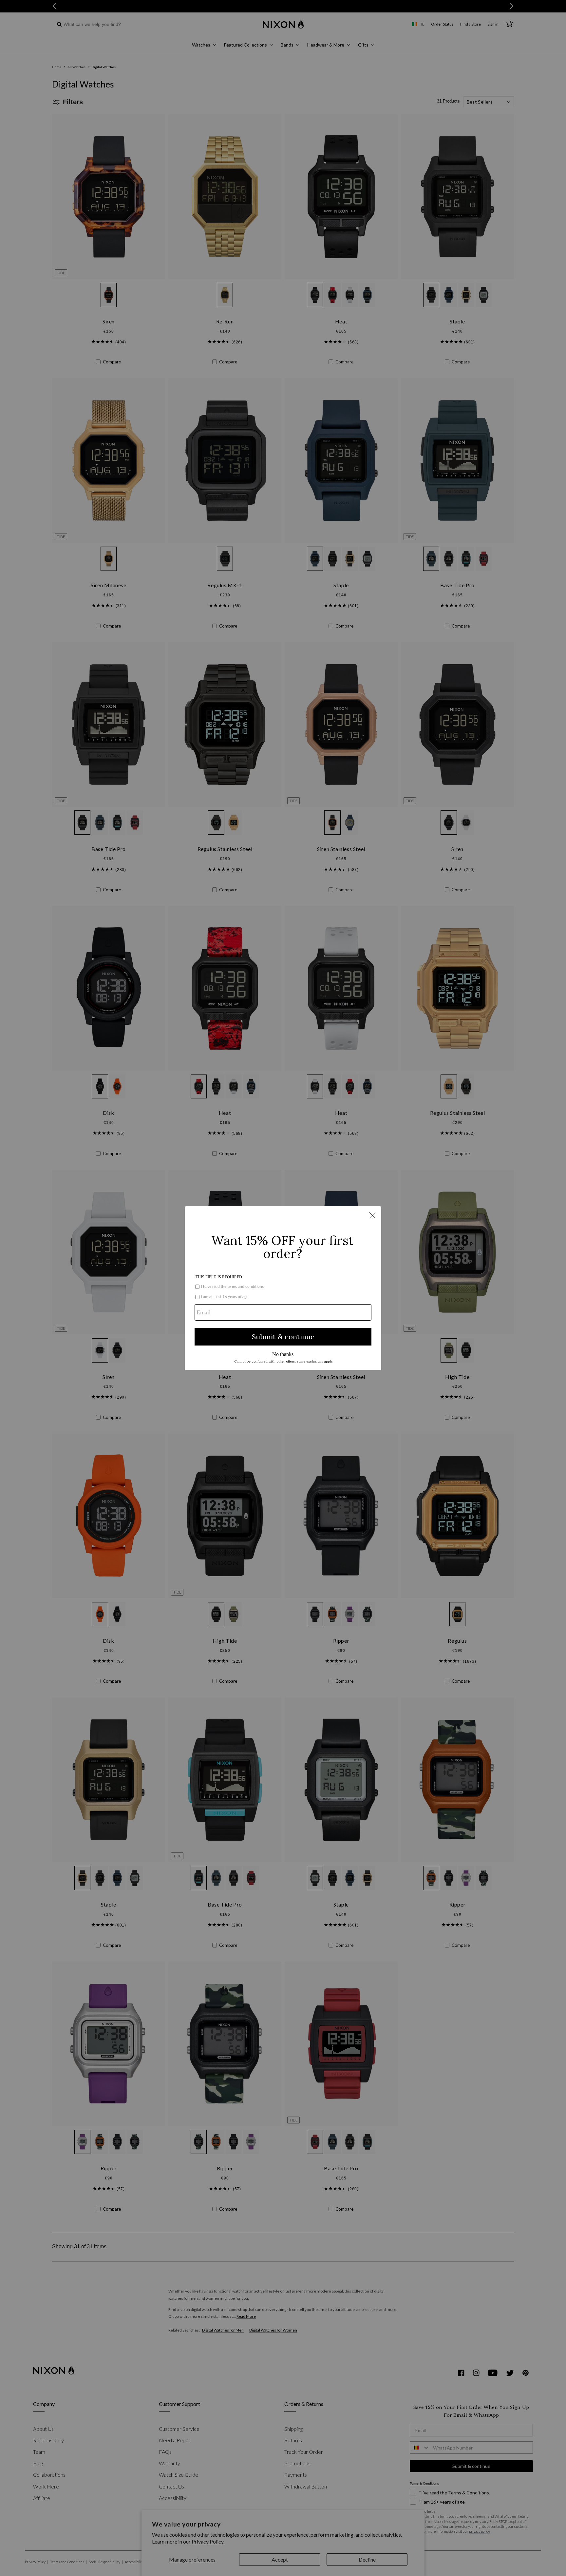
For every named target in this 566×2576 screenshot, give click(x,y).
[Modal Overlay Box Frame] (283, 1288)
